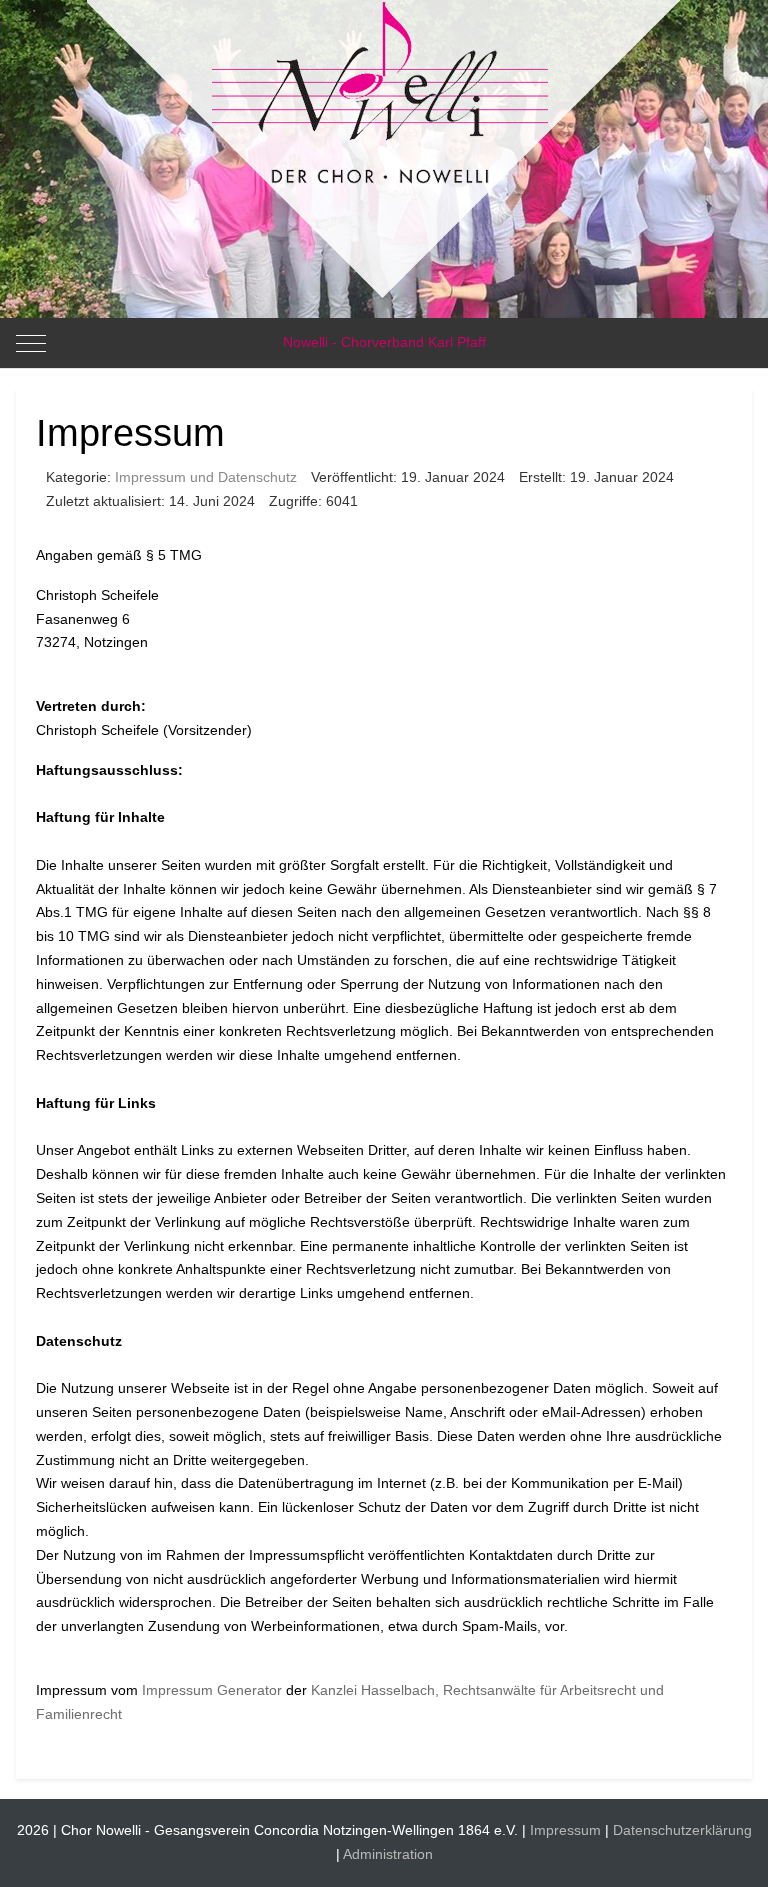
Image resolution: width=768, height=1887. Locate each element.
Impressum (565, 1830)
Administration (388, 1854)
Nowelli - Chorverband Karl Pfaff (384, 342)
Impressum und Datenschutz (206, 477)
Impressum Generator (212, 1690)
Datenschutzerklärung (682, 1830)
